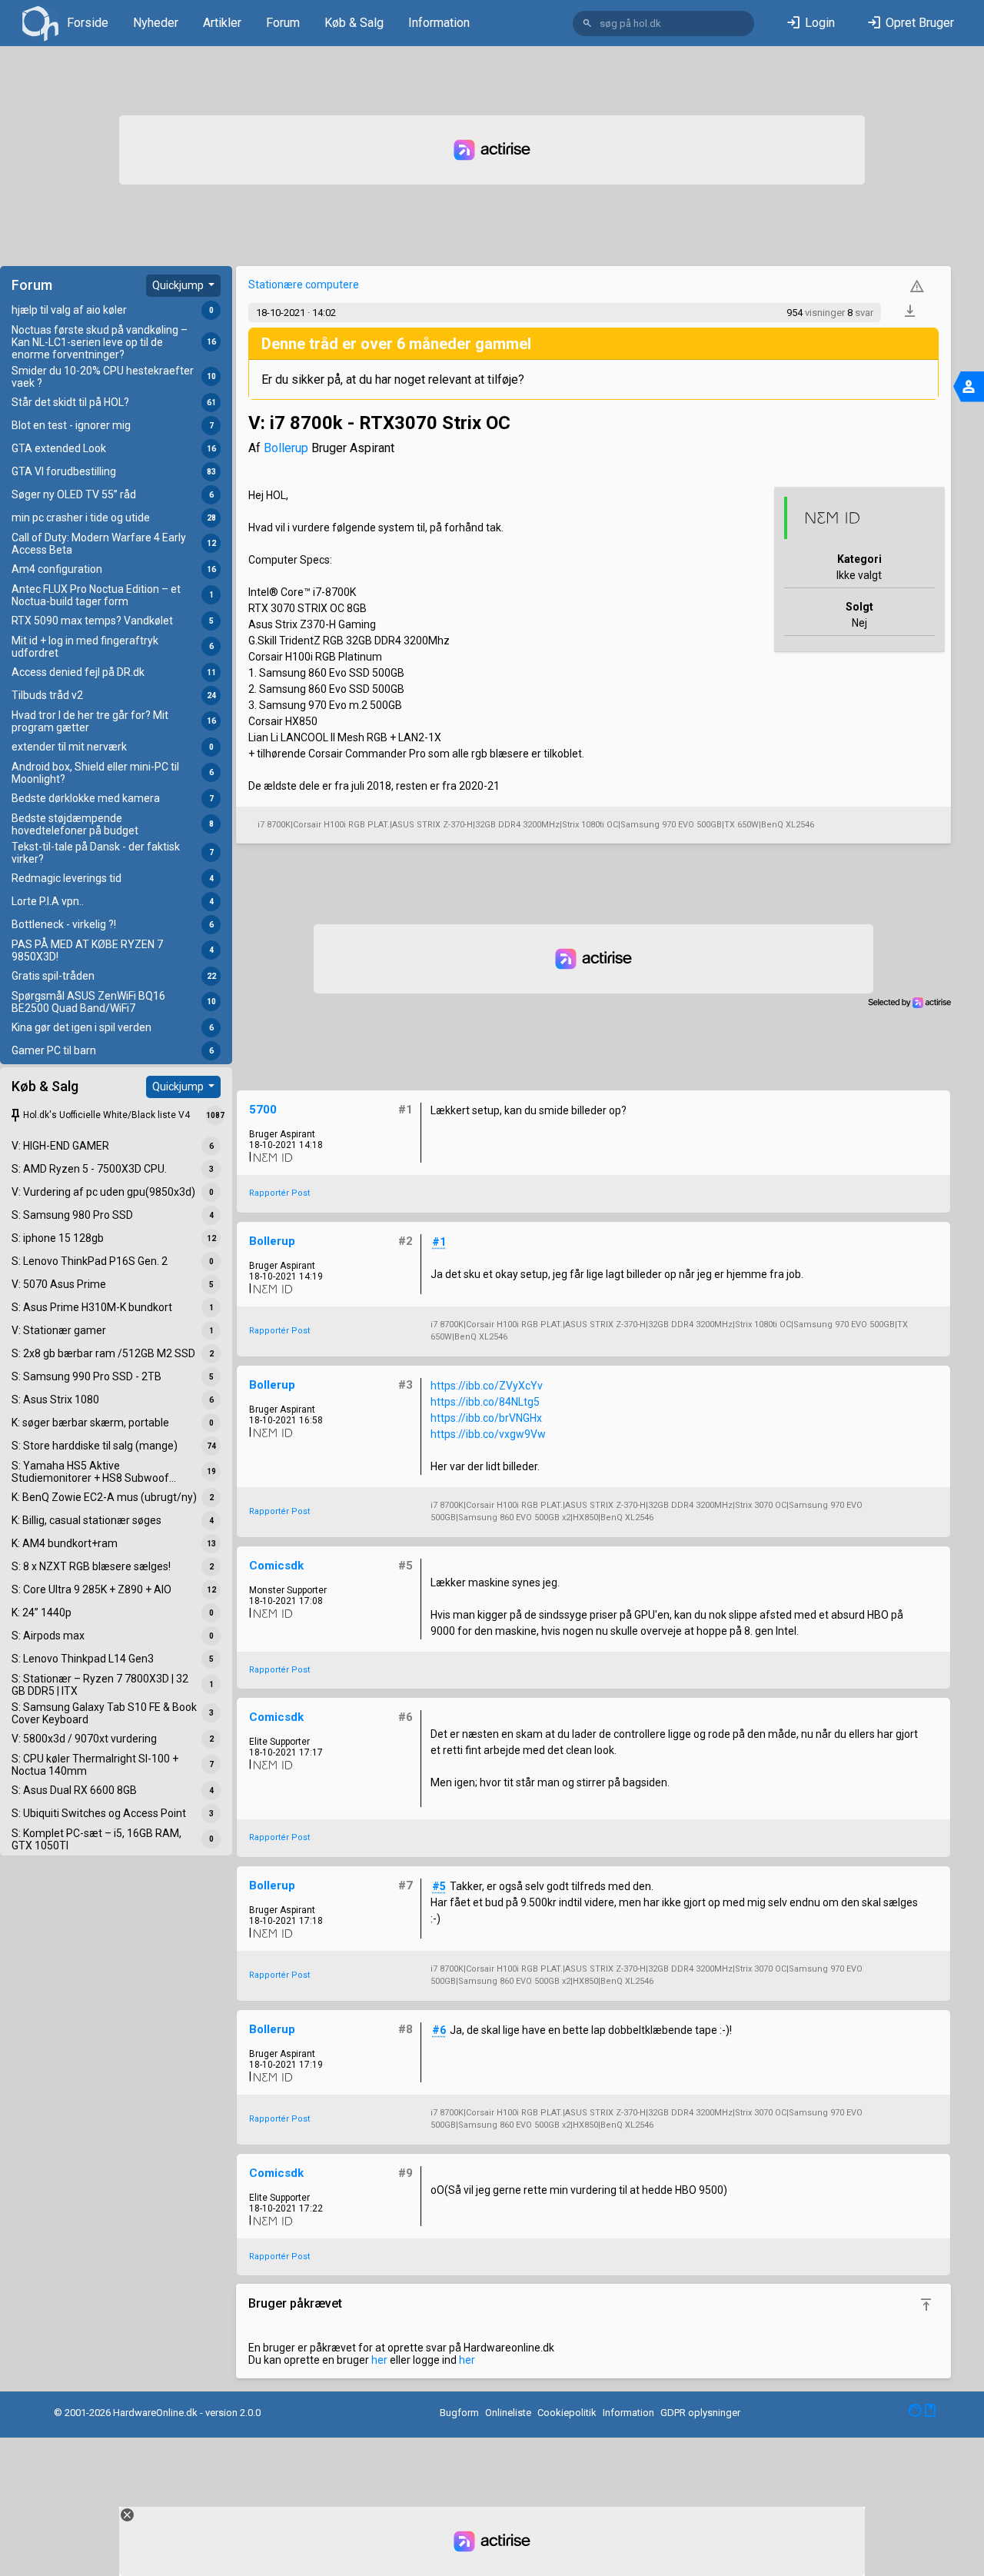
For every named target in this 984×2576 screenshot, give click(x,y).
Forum (283, 23)
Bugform (459, 2413)
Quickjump (179, 285)
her (379, 2360)
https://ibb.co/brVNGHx (486, 1418)
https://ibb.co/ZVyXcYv (487, 1386)
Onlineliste (508, 2413)
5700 (263, 1110)
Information (439, 23)
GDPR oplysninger (700, 2413)
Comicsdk (276, 1566)
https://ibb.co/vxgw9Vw (488, 1434)
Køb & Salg (354, 23)
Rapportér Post (279, 1193)
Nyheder (156, 23)
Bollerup (286, 448)
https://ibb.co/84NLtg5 (485, 1402)
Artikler (222, 23)
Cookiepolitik (567, 2413)
